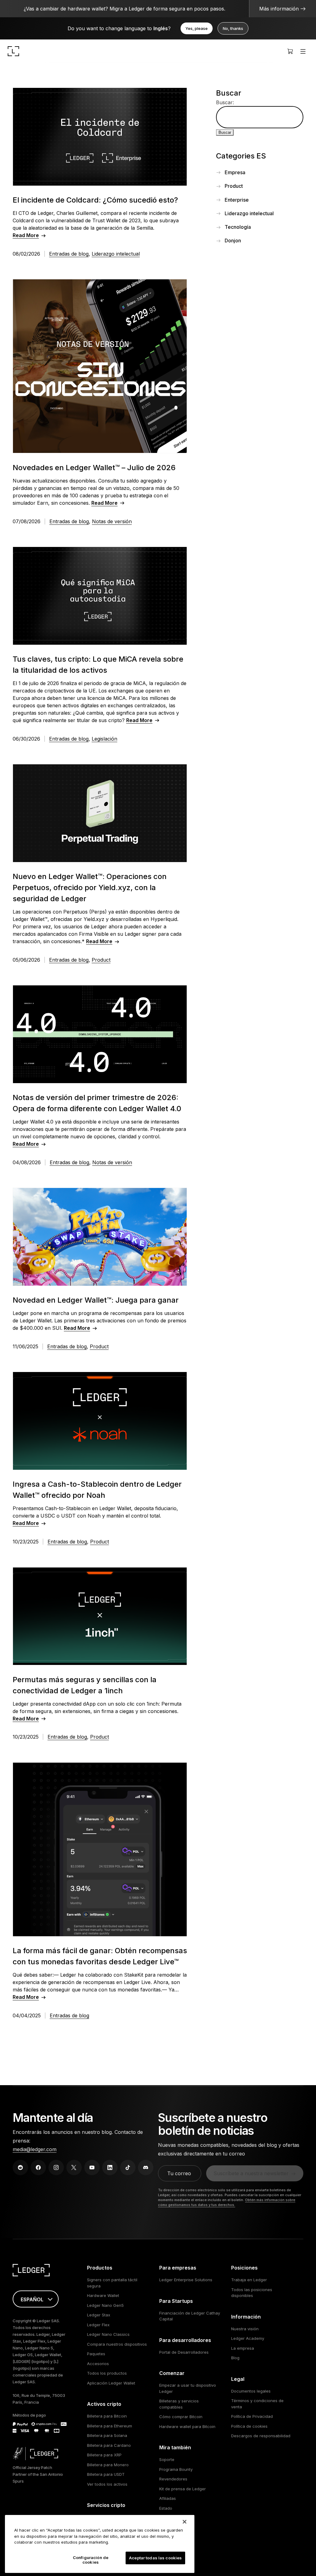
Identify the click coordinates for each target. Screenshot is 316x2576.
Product (101, 960)
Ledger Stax (99, 2315)
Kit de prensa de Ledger (183, 2489)
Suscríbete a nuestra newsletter (251, 2173)
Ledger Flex (98, 2325)
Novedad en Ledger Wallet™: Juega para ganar (96, 1300)
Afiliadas (168, 2498)
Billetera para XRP (104, 2455)
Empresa (235, 172)
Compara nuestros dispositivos (117, 2344)
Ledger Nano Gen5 (105, 2305)
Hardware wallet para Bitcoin (187, 2426)
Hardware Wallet (103, 2295)
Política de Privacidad (252, 2416)
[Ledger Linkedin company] (110, 2167)
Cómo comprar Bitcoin (181, 2417)
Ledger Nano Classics (108, 2334)
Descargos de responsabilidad (261, 2436)
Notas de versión (112, 521)
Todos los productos (107, 2373)
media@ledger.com (35, 2149)
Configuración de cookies (91, 2560)
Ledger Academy (248, 2338)
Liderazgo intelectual (116, 254)
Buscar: (225, 102)
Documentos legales (251, 2391)
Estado (166, 2508)
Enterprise (237, 200)
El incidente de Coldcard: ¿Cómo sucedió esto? (95, 200)
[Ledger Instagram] (56, 2167)
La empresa (243, 2348)
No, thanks (233, 28)
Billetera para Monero (108, 2465)
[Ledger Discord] (146, 2167)
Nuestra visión (245, 2329)
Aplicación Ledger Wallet (111, 2383)
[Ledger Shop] (290, 51)
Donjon (233, 240)
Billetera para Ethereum (110, 2426)
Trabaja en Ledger (249, 2280)
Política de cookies (249, 2426)
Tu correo (179, 2173)
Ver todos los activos (107, 2484)
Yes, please (197, 28)
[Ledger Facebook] (38, 2167)
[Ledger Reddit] (20, 2167)
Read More (26, 235)
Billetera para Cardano (109, 2445)
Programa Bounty (176, 2469)
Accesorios (98, 2364)
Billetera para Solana (107, 2435)
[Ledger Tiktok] (128, 2167)
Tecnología (238, 227)
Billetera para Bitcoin (107, 2416)
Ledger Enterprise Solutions (186, 2280)
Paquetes (96, 2354)
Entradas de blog (69, 254)
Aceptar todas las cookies (155, 2558)
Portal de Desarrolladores (184, 2352)
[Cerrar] (185, 2522)
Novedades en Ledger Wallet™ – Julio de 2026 (94, 468)
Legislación (104, 739)
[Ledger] (13, 51)
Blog (235, 2358)
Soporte (167, 2459)
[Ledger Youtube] (92, 2167)
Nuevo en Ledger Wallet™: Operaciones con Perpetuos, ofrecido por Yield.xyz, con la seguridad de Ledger (90, 887)
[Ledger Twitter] (74, 2167)
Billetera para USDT (106, 2474)
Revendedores (173, 2479)
